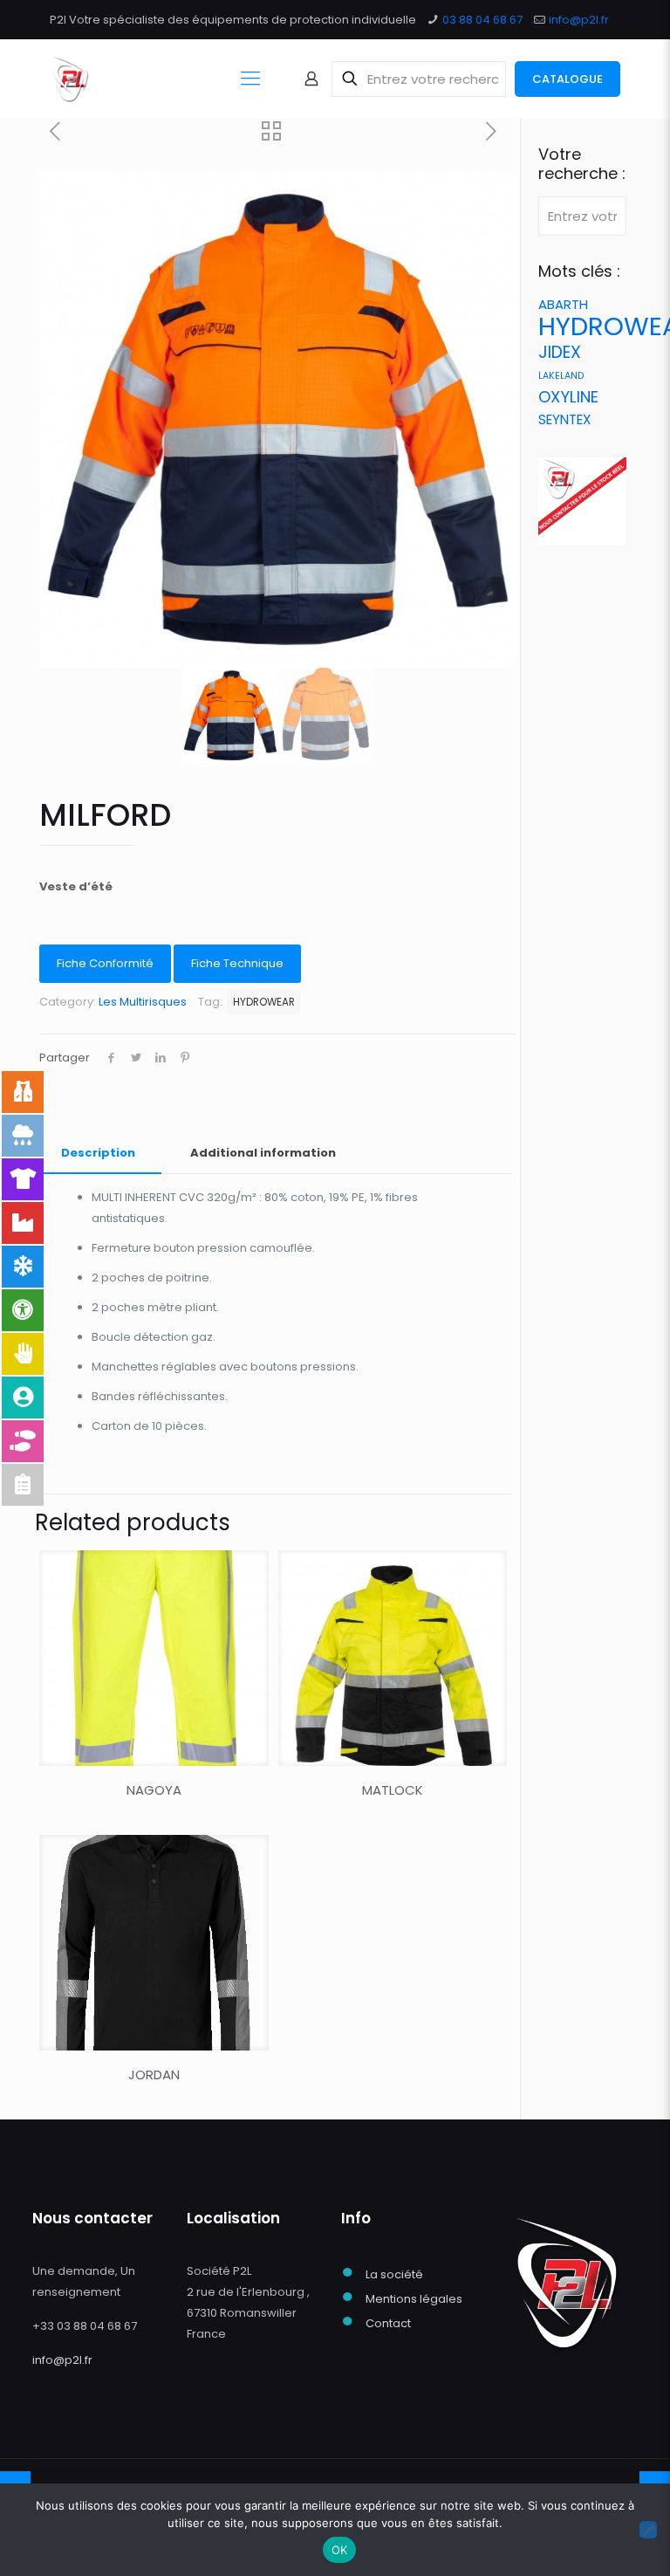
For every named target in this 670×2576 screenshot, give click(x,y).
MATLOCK (393, 1790)
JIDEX (560, 352)
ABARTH (563, 304)
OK (340, 2550)
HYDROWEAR (264, 1002)
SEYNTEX (564, 419)
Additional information (263, 1153)
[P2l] (70, 79)
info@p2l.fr (579, 20)
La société (394, 2274)
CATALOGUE (567, 79)
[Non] (648, 2530)
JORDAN (154, 2075)
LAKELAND (561, 376)
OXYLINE (568, 397)
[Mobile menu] (250, 79)
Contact (388, 2323)
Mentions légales (414, 2299)
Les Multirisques (143, 1002)
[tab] (98, 1154)
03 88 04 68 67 (482, 20)
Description (98, 1153)
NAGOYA (154, 1790)
